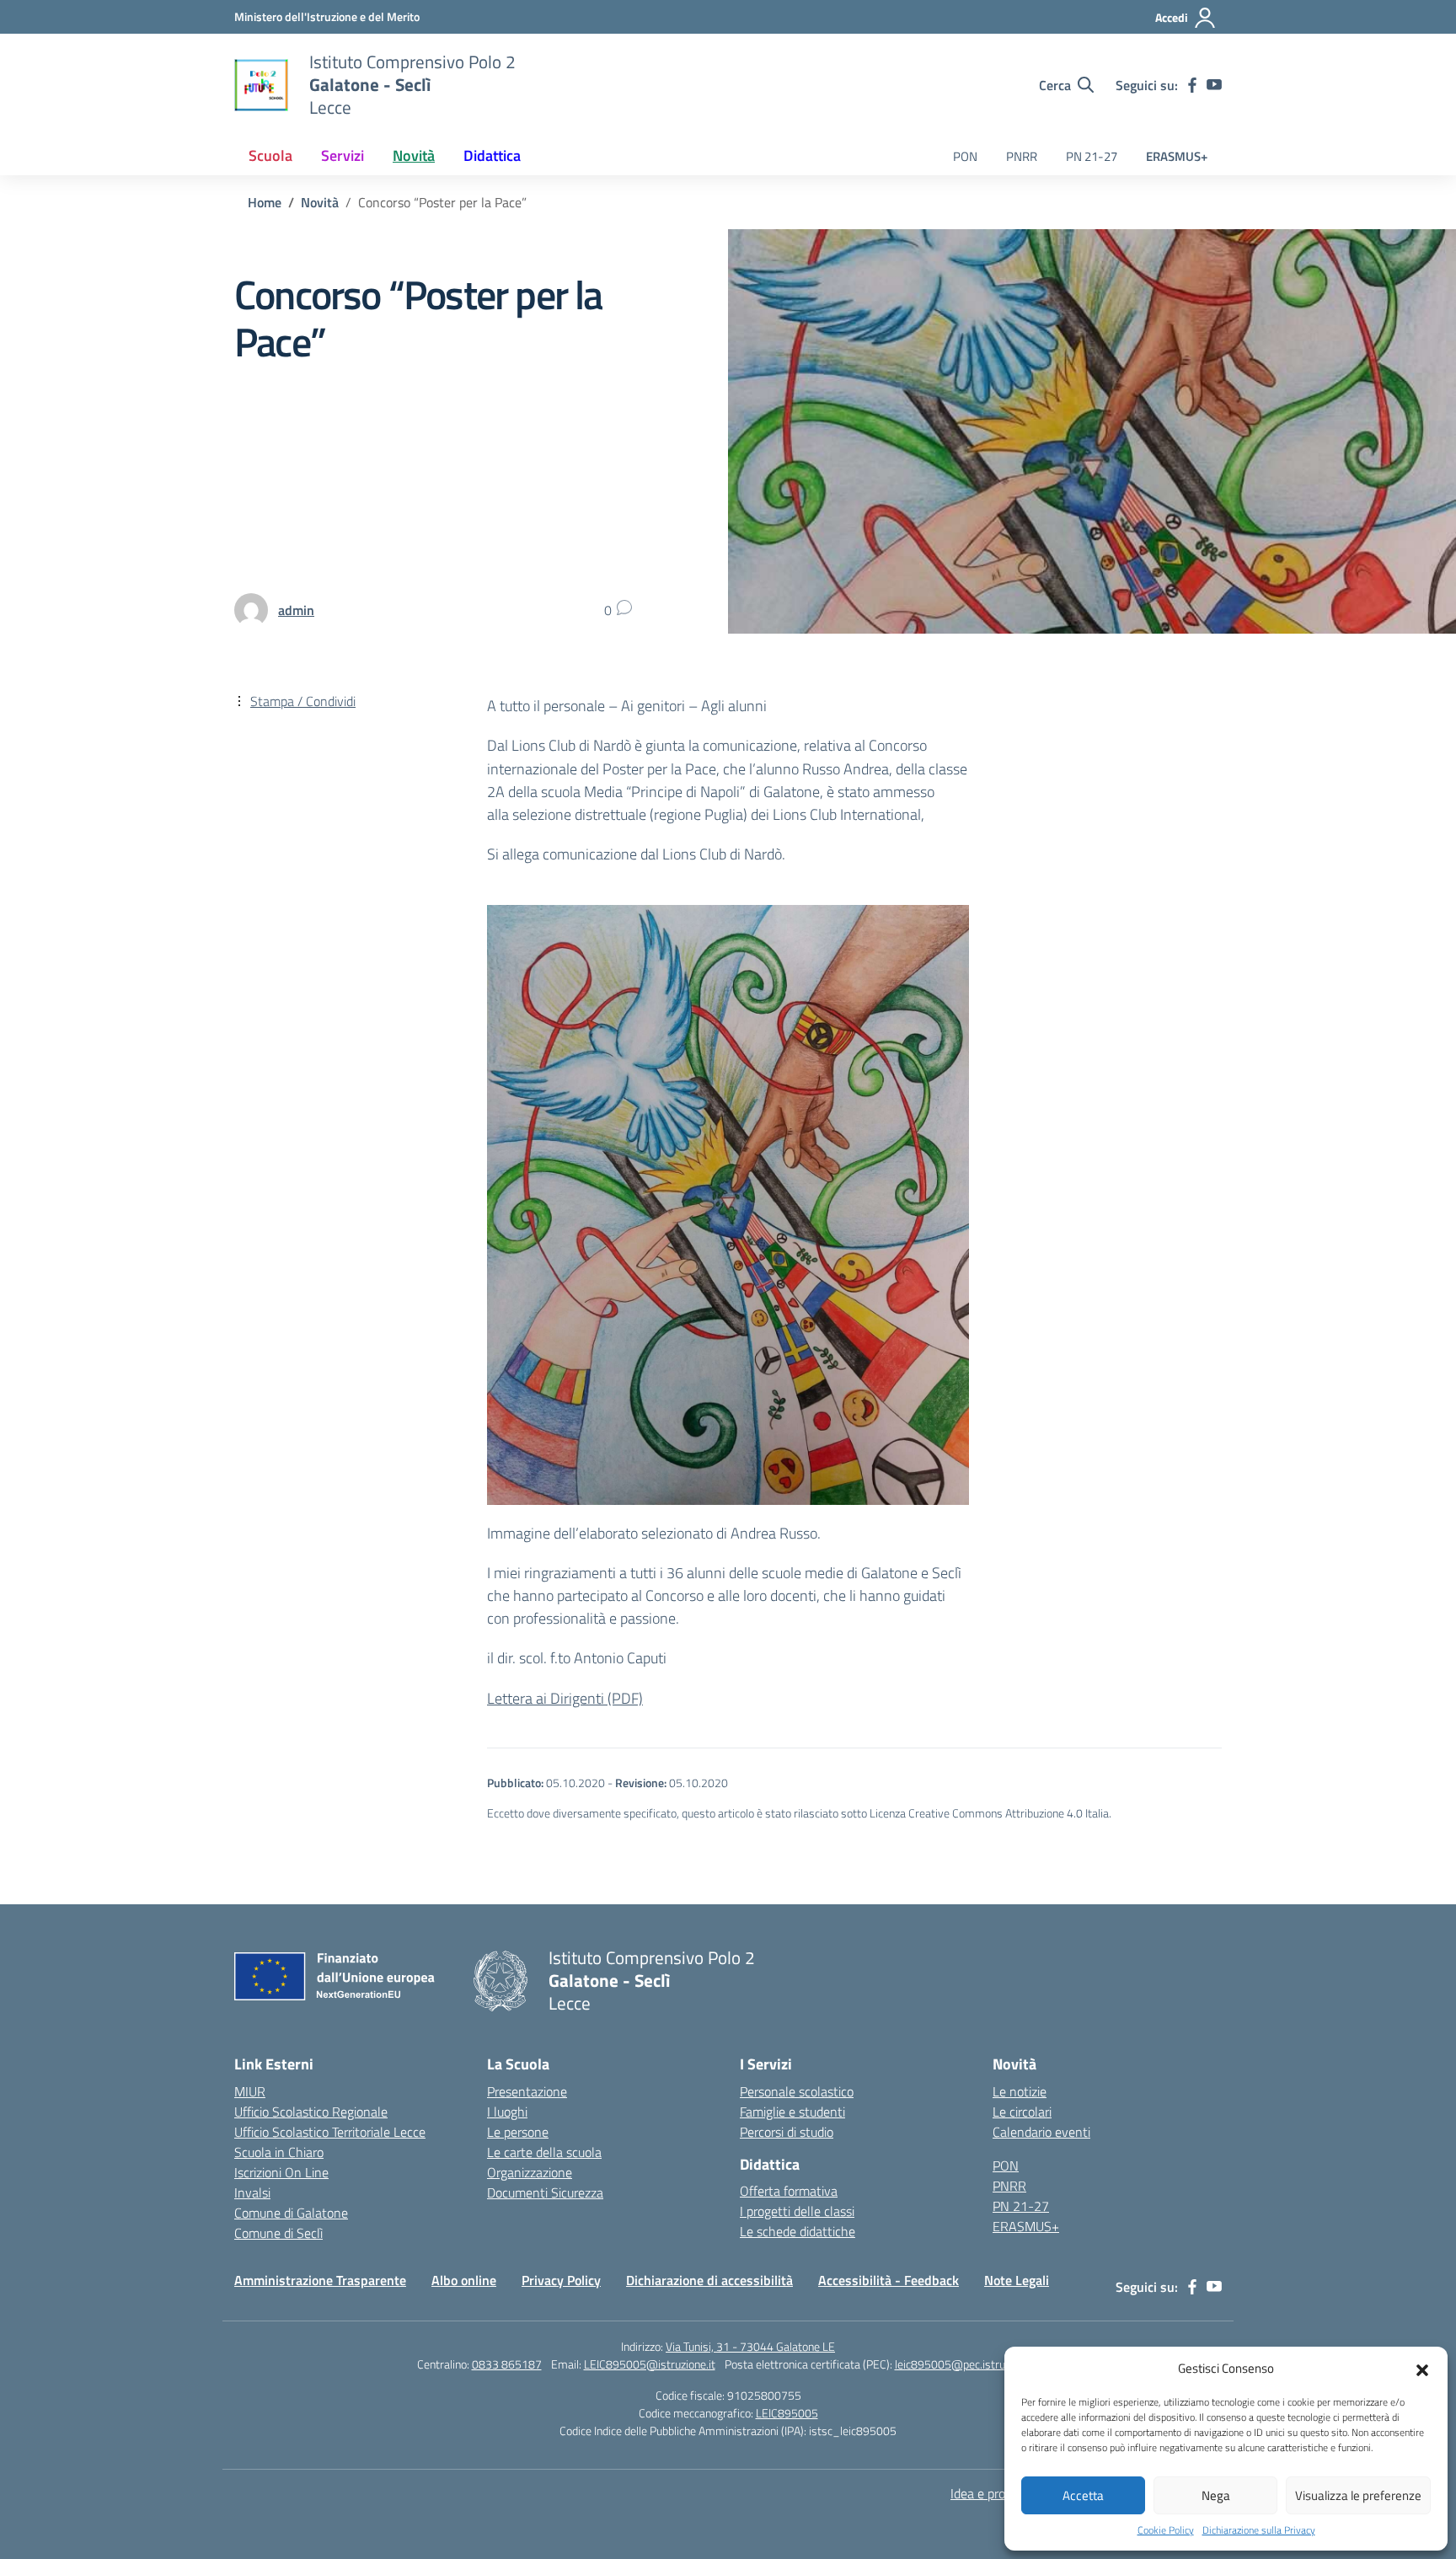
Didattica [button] (492, 155)
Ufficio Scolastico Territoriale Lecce (330, 2132)
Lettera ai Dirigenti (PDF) (565, 1698)
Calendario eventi (1041, 2132)
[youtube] (1214, 85)
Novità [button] (414, 155)
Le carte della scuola (544, 2152)
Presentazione (527, 2091)
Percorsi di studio (787, 2132)
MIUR (250, 2091)
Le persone (518, 2132)
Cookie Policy (1166, 2530)
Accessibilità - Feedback (889, 2280)
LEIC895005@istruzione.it (650, 2364)
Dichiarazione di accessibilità (709, 2280)
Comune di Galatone (291, 2213)
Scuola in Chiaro (279, 2152)
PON (965, 156)
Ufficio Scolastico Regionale (311, 2112)
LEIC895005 (787, 2413)
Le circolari (1022, 2112)
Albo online (464, 2280)
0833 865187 (507, 2364)
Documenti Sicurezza (545, 2192)
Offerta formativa (789, 2191)
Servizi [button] (343, 155)
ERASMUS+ (1177, 156)
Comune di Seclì (278, 2233)
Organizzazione (530, 2172)
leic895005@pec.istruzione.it (967, 2364)
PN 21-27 (1092, 156)
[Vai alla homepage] (261, 85)
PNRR (1022, 156)
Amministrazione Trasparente (320, 2280)
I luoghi (507, 2112)
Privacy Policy (561, 2280)
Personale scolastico (797, 2091)
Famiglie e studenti (792, 2112)
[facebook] (1192, 85)
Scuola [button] (270, 155)
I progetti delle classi (797, 2211)
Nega (1216, 2495)
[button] (1422, 2369)
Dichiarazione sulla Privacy (1259, 2530)
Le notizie (1020, 2091)
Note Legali (1017, 2280)
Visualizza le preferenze (1358, 2495)
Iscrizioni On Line (281, 2172)
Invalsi (252, 2192)
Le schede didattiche (798, 2231)
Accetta (1083, 2495)
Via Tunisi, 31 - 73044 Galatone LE (750, 2346)
